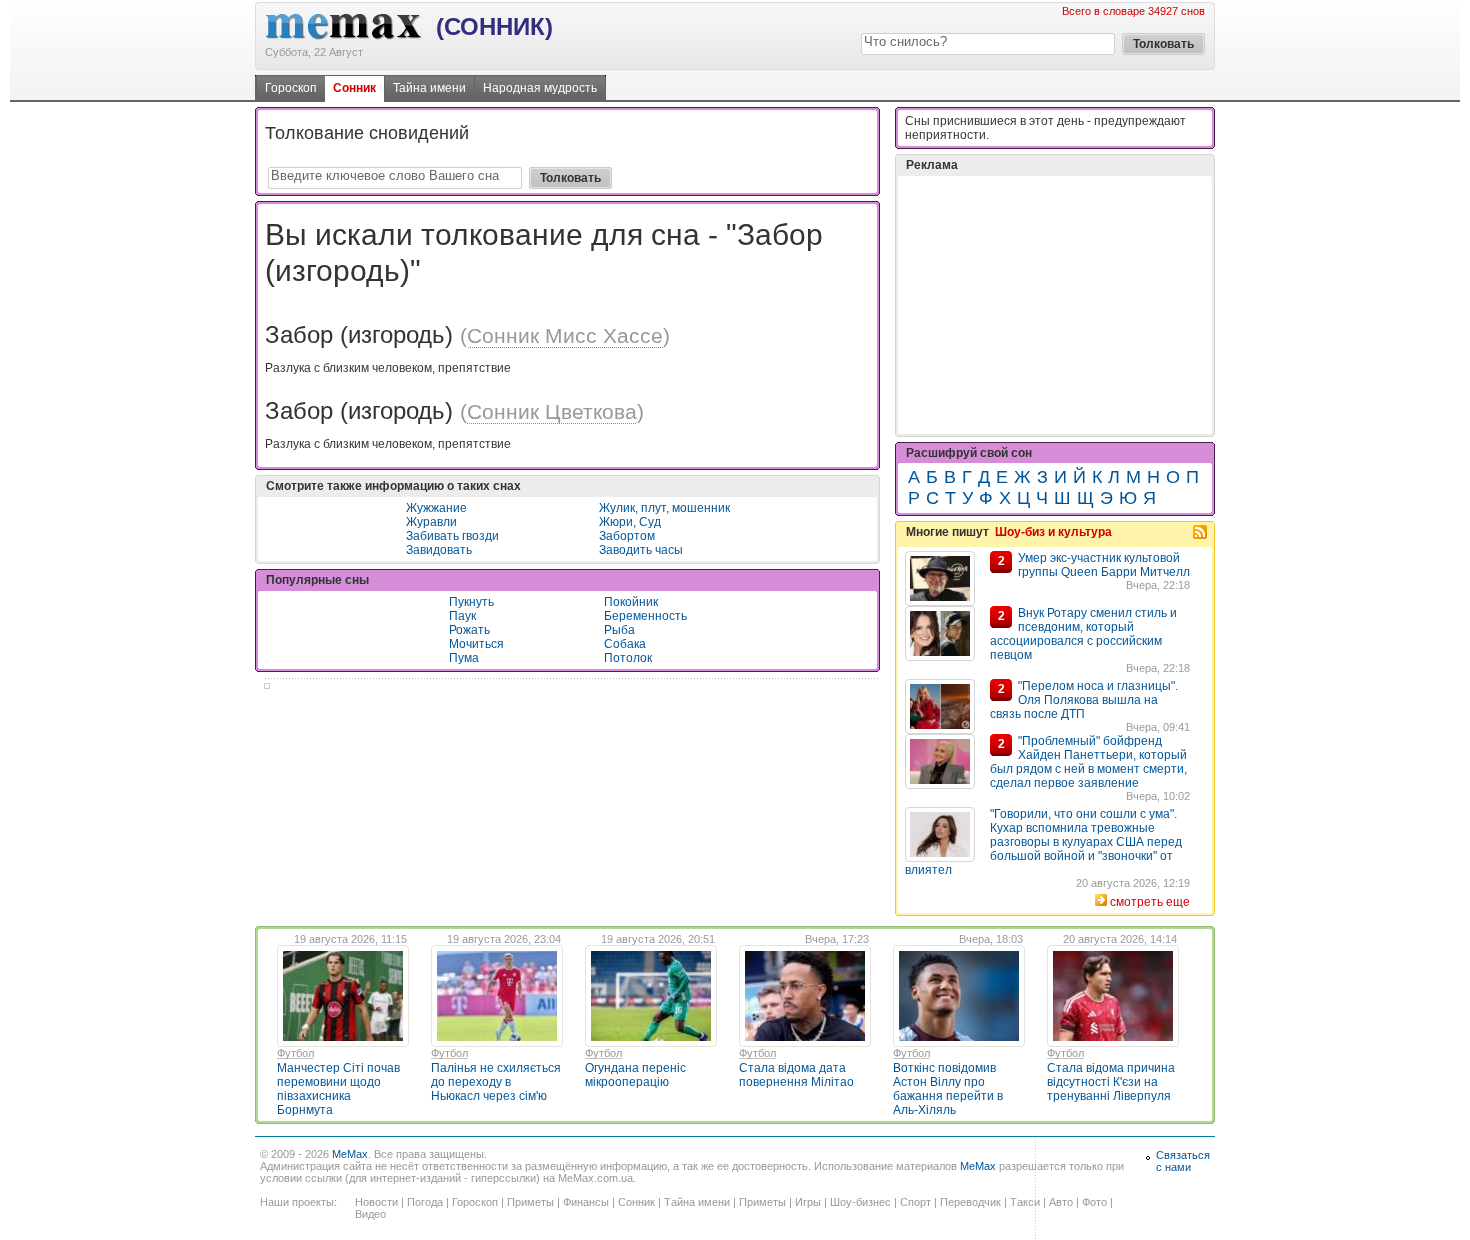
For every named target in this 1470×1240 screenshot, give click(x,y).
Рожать (469, 630)
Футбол (295, 1053)
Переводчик (970, 1202)
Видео (370, 1214)
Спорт (915, 1202)
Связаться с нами (1183, 1161)
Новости (376, 1202)
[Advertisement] (1055, 305)
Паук (462, 616)
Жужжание (436, 508)
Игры (808, 1202)
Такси (1025, 1202)
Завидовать (439, 550)
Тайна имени (429, 88)
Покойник (631, 602)
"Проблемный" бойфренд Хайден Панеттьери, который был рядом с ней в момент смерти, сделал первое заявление (1088, 762)
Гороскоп (291, 88)
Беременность (645, 616)
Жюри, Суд (630, 522)
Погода (425, 1202)
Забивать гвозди (452, 536)
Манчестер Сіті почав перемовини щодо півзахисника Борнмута (338, 1089)
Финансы (586, 1202)
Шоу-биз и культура (1053, 532)
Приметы (530, 1202)
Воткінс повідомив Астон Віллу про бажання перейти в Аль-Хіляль (948, 1089)
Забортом (627, 536)
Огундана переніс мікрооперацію (635, 1075)
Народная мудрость (540, 88)
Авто (1061, 1202)
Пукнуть (471, 602)
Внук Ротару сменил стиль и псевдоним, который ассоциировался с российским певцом (1083, 634)
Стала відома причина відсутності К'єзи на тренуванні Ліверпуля (1111, 1082)
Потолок (628, 658)
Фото (1094, 1202)
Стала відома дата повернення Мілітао (796, 1075)
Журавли (431, 522)
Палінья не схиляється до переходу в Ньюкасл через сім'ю (496, 1082)
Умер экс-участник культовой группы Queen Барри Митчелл (1104, 565)
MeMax (350, 1154)
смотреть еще (1150, 902)
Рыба (619, 630)
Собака (625, 644)
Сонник (354, 88)
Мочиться (476, 644)
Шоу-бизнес (860, 1202)
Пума (464, 658)
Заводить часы (641, 550)
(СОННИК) (494, 26)
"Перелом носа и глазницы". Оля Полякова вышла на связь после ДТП (1084, 700)
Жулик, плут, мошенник (664, 508)
